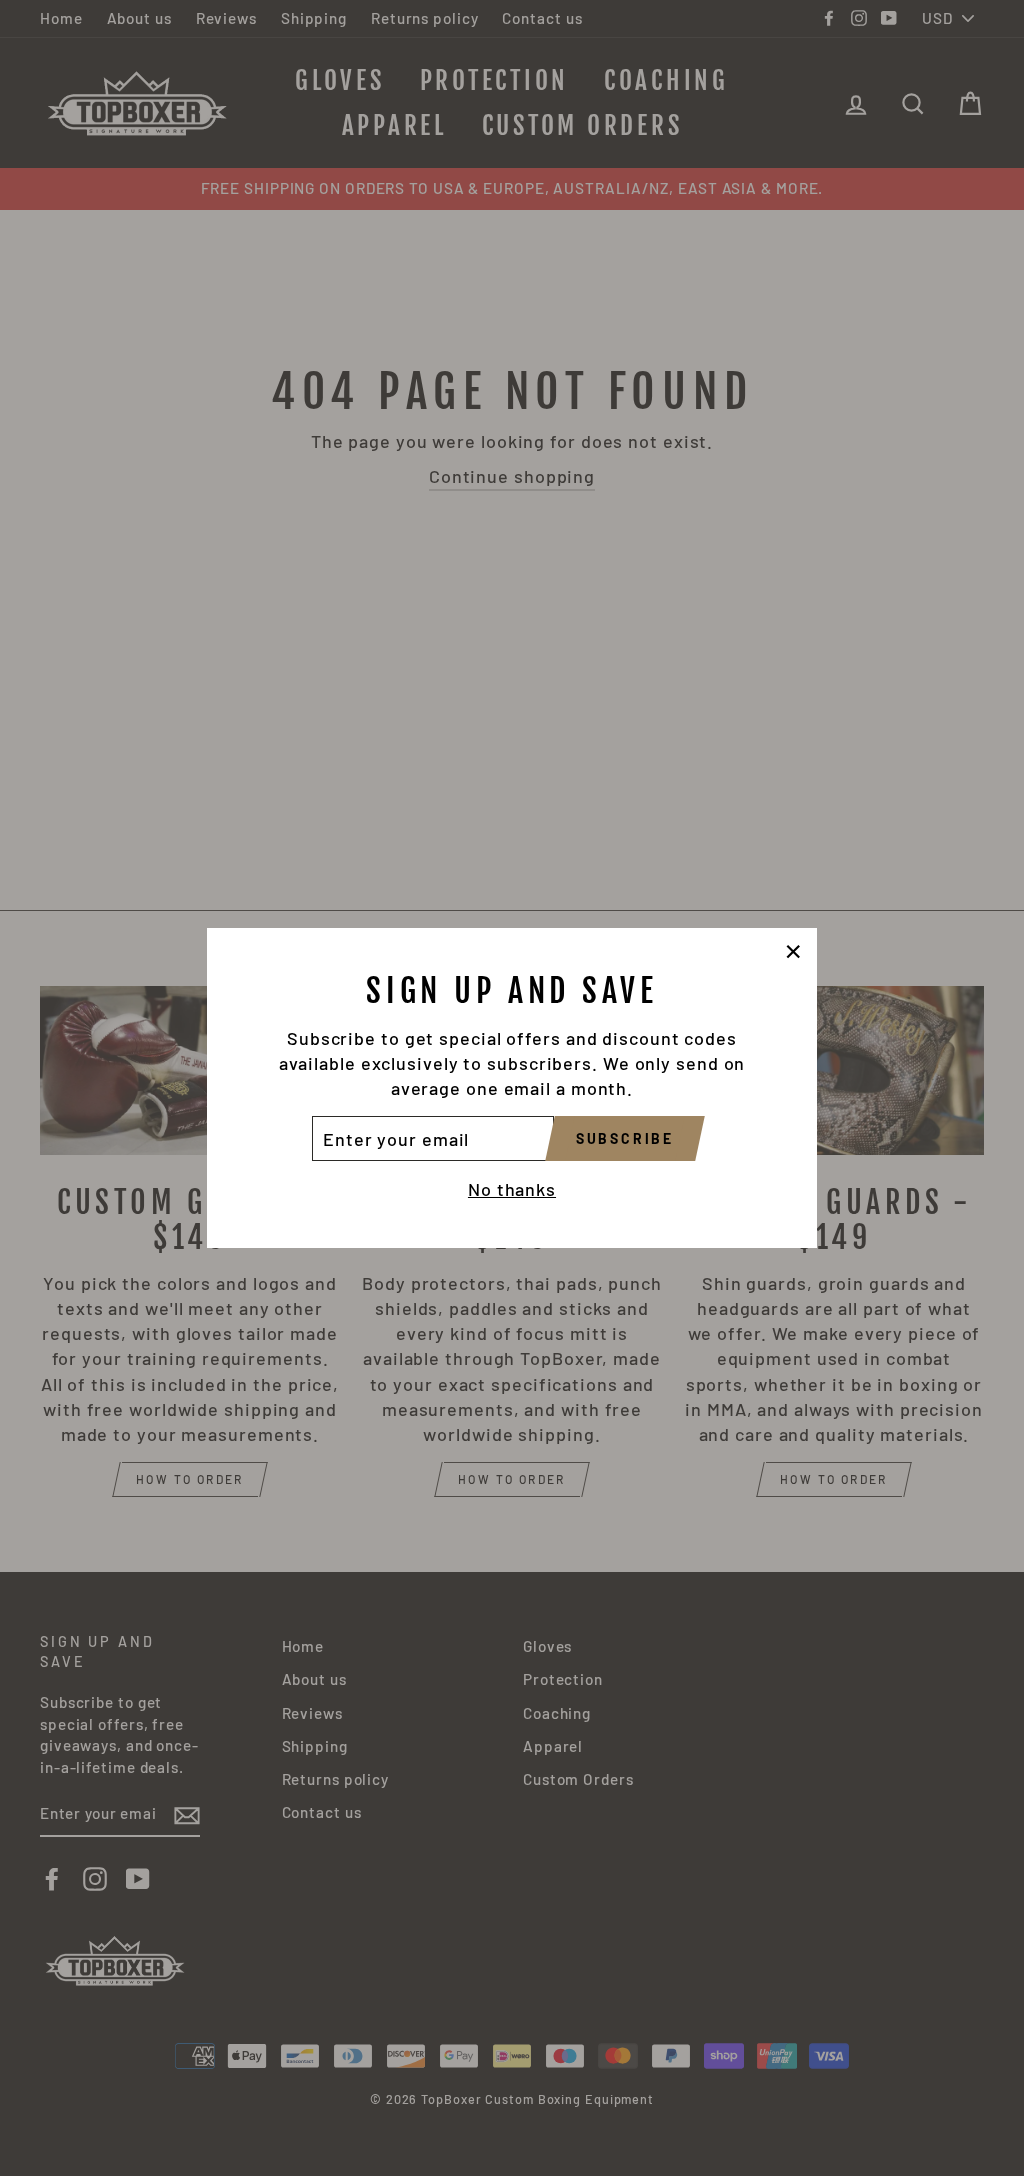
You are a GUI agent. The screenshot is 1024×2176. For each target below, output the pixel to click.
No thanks (512, 1189)
